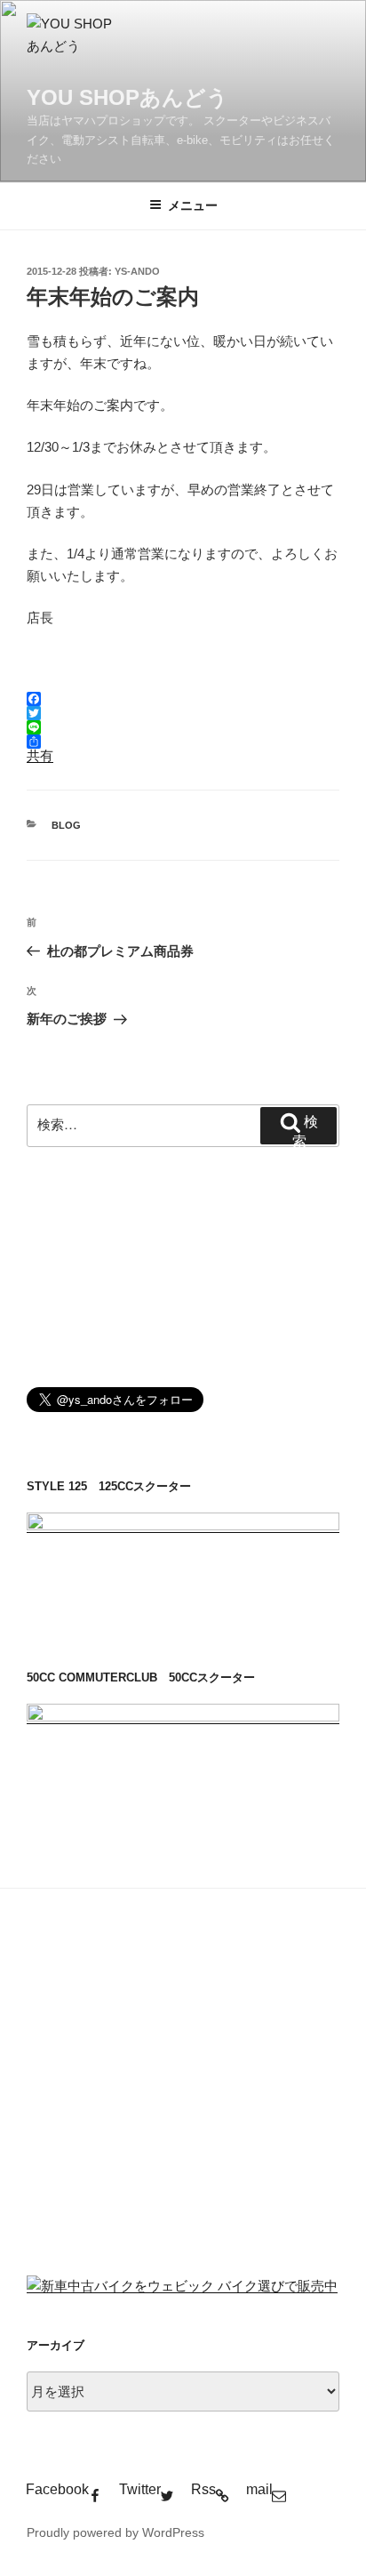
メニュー (193, 205)
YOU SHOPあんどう (127, 97)
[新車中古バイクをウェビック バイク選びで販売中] (182, 2286)
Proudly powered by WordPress (115, 2532)
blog (66, 825)
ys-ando (137, 271)
